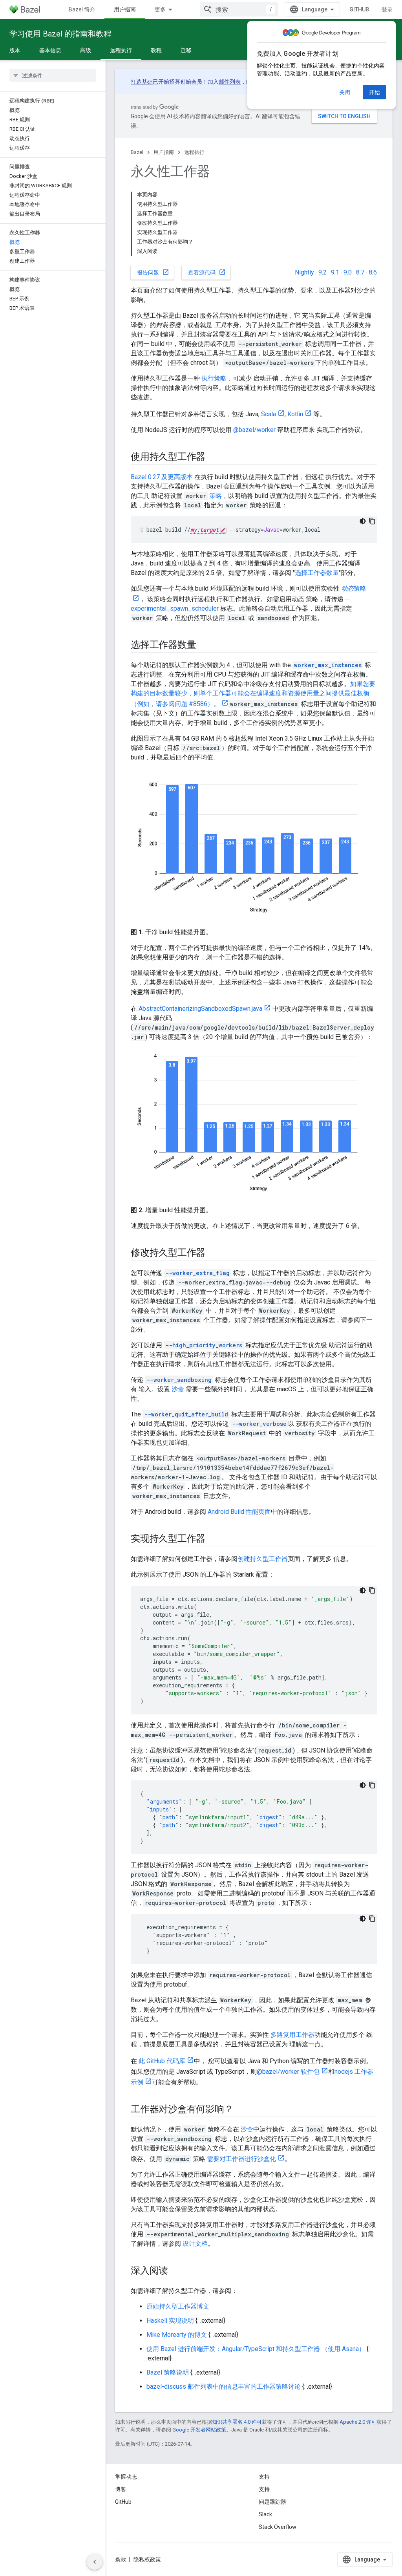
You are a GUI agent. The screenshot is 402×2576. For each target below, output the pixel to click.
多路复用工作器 (292, 2035)
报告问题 (153, 272)
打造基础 (142, 82)
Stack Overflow (278, 2527)
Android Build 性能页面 (239, 1512)
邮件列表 (230, 82)
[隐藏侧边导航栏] (95, 2562)
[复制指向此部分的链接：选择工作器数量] (204, 646)
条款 (121, 2560)
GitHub (359, 9)
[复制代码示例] (372, 521)
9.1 (335, 272)
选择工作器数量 (317, 573)
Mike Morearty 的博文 (177, 2335)
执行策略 (214, 378)
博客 (121, 2489)
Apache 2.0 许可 (358, 2422)
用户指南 (125, 9)
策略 (216, 496)
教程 (156, 50)
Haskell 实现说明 (170, 2321)
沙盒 (178, 1389)
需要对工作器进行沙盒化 (241, 2159)
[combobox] (239, 9)
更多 (160, 9)
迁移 (186, 50)
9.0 (348, 272)
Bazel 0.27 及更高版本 (162, 477)
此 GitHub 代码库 (162, 2061)
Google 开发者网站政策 (199, 2430)
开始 (375, 92)
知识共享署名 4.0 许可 (237, 2422)
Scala (269, 414)
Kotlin (295, 414)
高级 (86, 50)
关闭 (345, 92)
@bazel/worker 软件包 (288, 2072)
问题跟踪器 (272, 2502)
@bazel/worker (254, 430)
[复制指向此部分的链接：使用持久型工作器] (213, 457)
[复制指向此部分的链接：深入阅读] (176, 2271)
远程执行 (121, 50)
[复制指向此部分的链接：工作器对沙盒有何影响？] (241, 2110)
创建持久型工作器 (263, 1559)
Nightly (304, 272)
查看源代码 (207, 272)
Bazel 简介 (82, 9)
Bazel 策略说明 (168, 2372)
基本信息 (50, 50)
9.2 (323, 272)
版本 (15, 50)
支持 (264, 2489)
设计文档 (195, 2244)
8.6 (373, 272)
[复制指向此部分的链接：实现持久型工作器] (213, 1539)
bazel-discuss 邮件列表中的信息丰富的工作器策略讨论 (224, 2387)
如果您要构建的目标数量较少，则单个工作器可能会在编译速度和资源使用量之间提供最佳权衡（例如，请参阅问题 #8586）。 (253, 694)
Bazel (137, 152)
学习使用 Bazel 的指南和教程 (60, 34)
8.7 (360, 272)
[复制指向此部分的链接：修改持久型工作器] (213, 1253)
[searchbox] (53, 75)
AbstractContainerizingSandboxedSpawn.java (200, 1009)
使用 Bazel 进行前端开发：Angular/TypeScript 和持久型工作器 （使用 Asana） (256, 2349)
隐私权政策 (147, 2560)
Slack (265, 2514)
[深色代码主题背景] (363, 521)
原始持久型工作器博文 (178, 2306)
